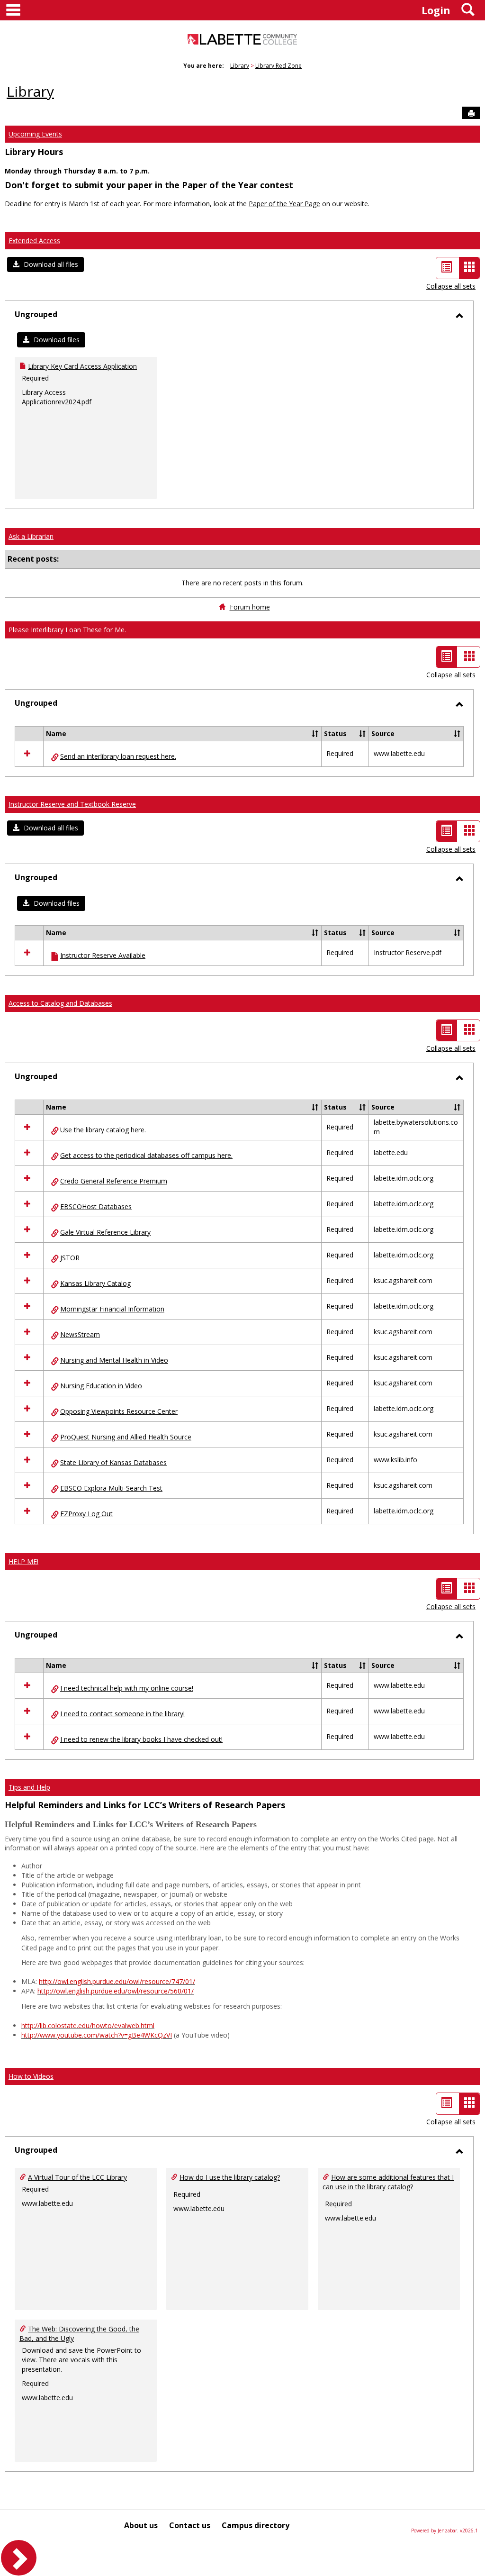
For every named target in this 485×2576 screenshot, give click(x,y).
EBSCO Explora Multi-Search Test (111, 1488)
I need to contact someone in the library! (122, 1714)
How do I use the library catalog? (230, 2177)
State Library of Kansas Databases (113, 1462)
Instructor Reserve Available (103, 955)
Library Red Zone (278, 66)
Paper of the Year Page (284, 204)
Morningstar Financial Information (112, 1309)
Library (240, 66)
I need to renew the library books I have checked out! (141, 1739)
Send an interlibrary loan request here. (118, 756)
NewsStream (80, 1334)
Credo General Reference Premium (114, 1181)
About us (141, 2525)
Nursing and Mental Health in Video (114, 1360)
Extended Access (34, 241)
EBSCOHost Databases (96, 1206)
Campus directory (256, 2525)
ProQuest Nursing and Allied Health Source (126, 1437)
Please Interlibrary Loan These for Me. (67, 630)
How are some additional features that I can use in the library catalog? (388, 2182)
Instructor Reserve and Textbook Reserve (72, 804)
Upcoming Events (35, 134)
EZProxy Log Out (86, 1514)
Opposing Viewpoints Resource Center (119, 1411)
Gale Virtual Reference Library (105, 1232)
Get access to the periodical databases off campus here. (146, 1155)
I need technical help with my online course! (127, 1688)
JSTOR (70, 1258)
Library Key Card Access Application (82, 366)
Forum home (250, 607)
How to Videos (31, 2076)
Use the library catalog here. (103, 1130)
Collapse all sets (451, 286)
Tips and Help (29, 1787)
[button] (45, 264)
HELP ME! (23, 1561)
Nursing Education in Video (101, 1386)
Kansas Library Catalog (95, 1283)
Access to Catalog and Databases (60, 1003)
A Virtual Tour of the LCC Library (77, 2177)
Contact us (190, 2525)
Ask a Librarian (31, 536)
